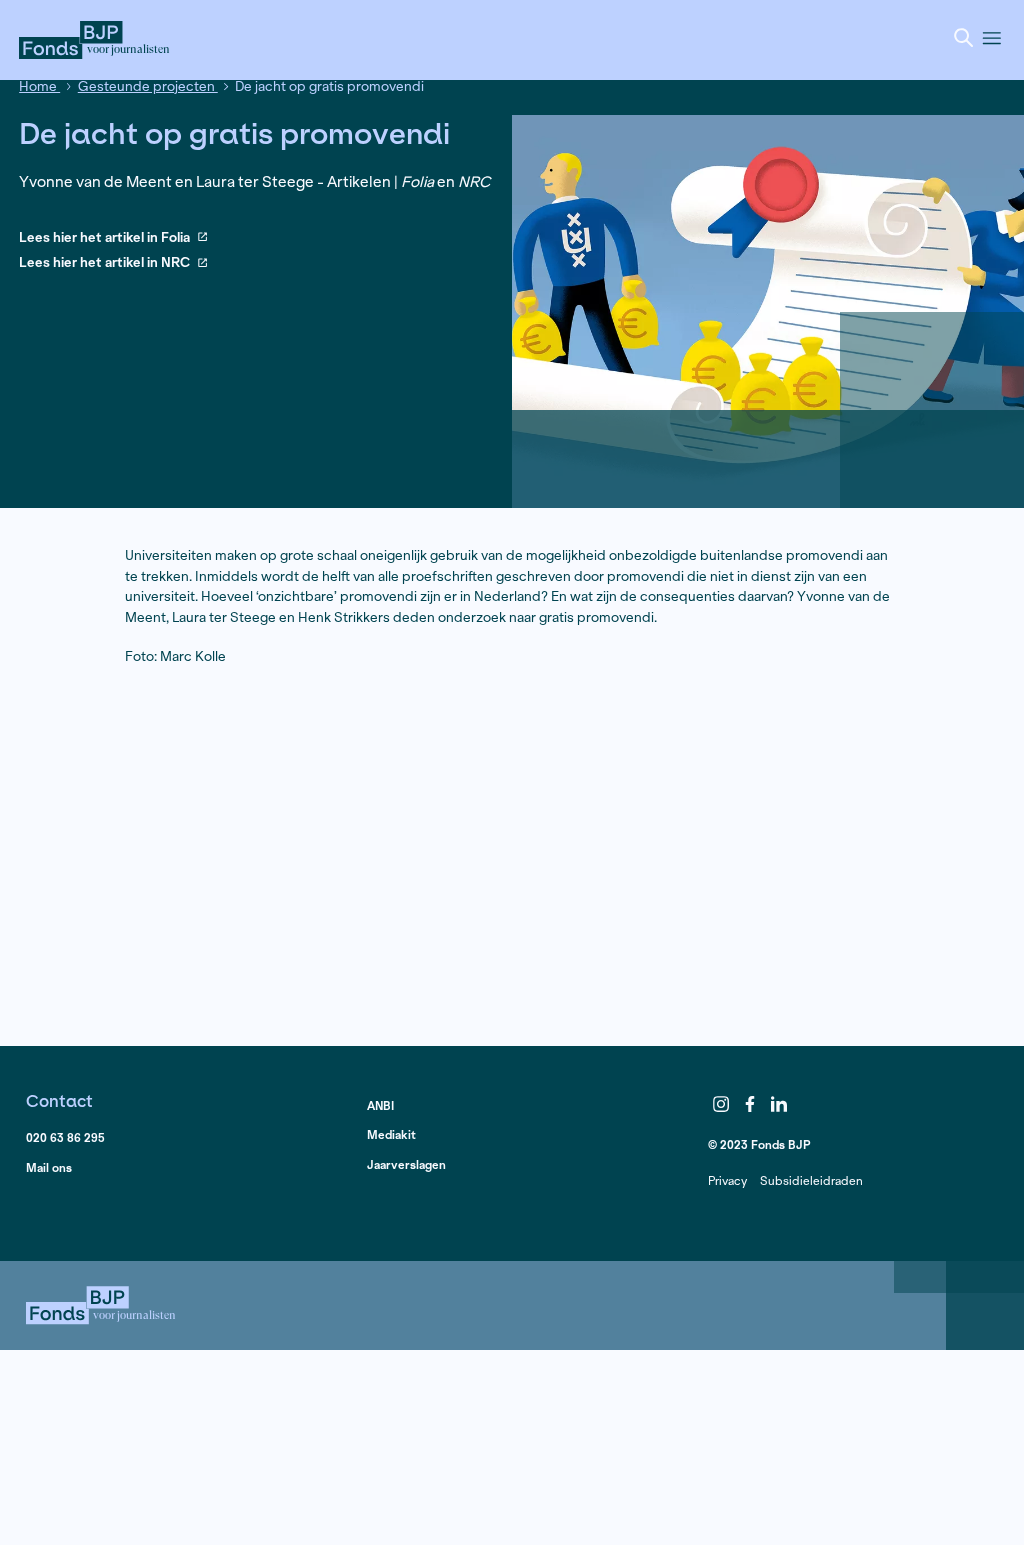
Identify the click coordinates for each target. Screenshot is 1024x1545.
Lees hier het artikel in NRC (104, 263)
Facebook (750, 1104)
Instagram (721, 1104)
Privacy (727, 1180)
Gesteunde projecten (148, 86)
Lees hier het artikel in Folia (104, 238)
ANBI (380, 1105)
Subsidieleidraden (811, 1180)
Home (39, 86)
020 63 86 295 (65, 1137)
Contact (59, 1100)
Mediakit (391, 1134)
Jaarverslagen (406, 1164)
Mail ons (49, 1167)
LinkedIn (779, 1104)
